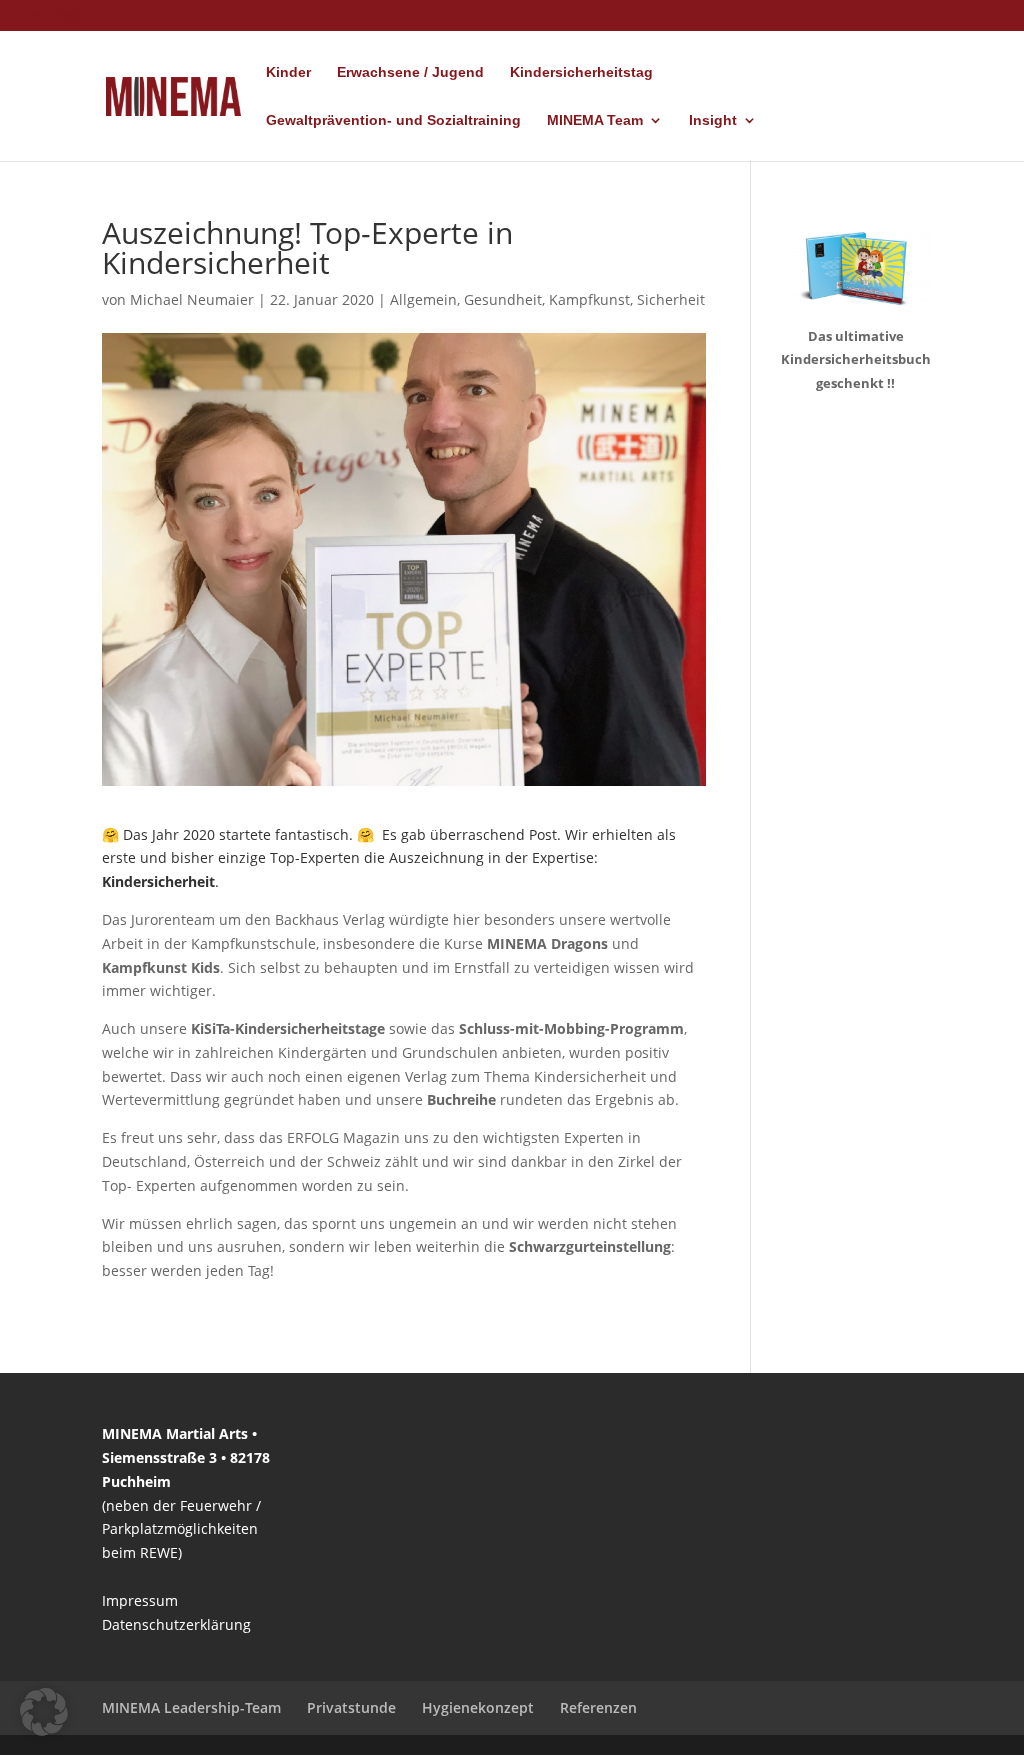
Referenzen (598, 1707)
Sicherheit (671, 299)
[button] (44, 1712)
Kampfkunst (589, 299)
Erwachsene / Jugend (410, 72)
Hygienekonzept (478, 1707)
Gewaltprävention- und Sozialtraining (393, 120)
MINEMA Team (595, 120)
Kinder (288, 72)
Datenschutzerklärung (176, 1624)
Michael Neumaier (192, 299)
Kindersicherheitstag (581, 72)
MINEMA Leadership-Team (191, 1707)
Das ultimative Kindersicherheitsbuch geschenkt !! (856, 360)
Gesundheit (503, 299)
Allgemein (423, 299)
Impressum (140, 1600)
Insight (713, 120)
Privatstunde (351, 1707)
